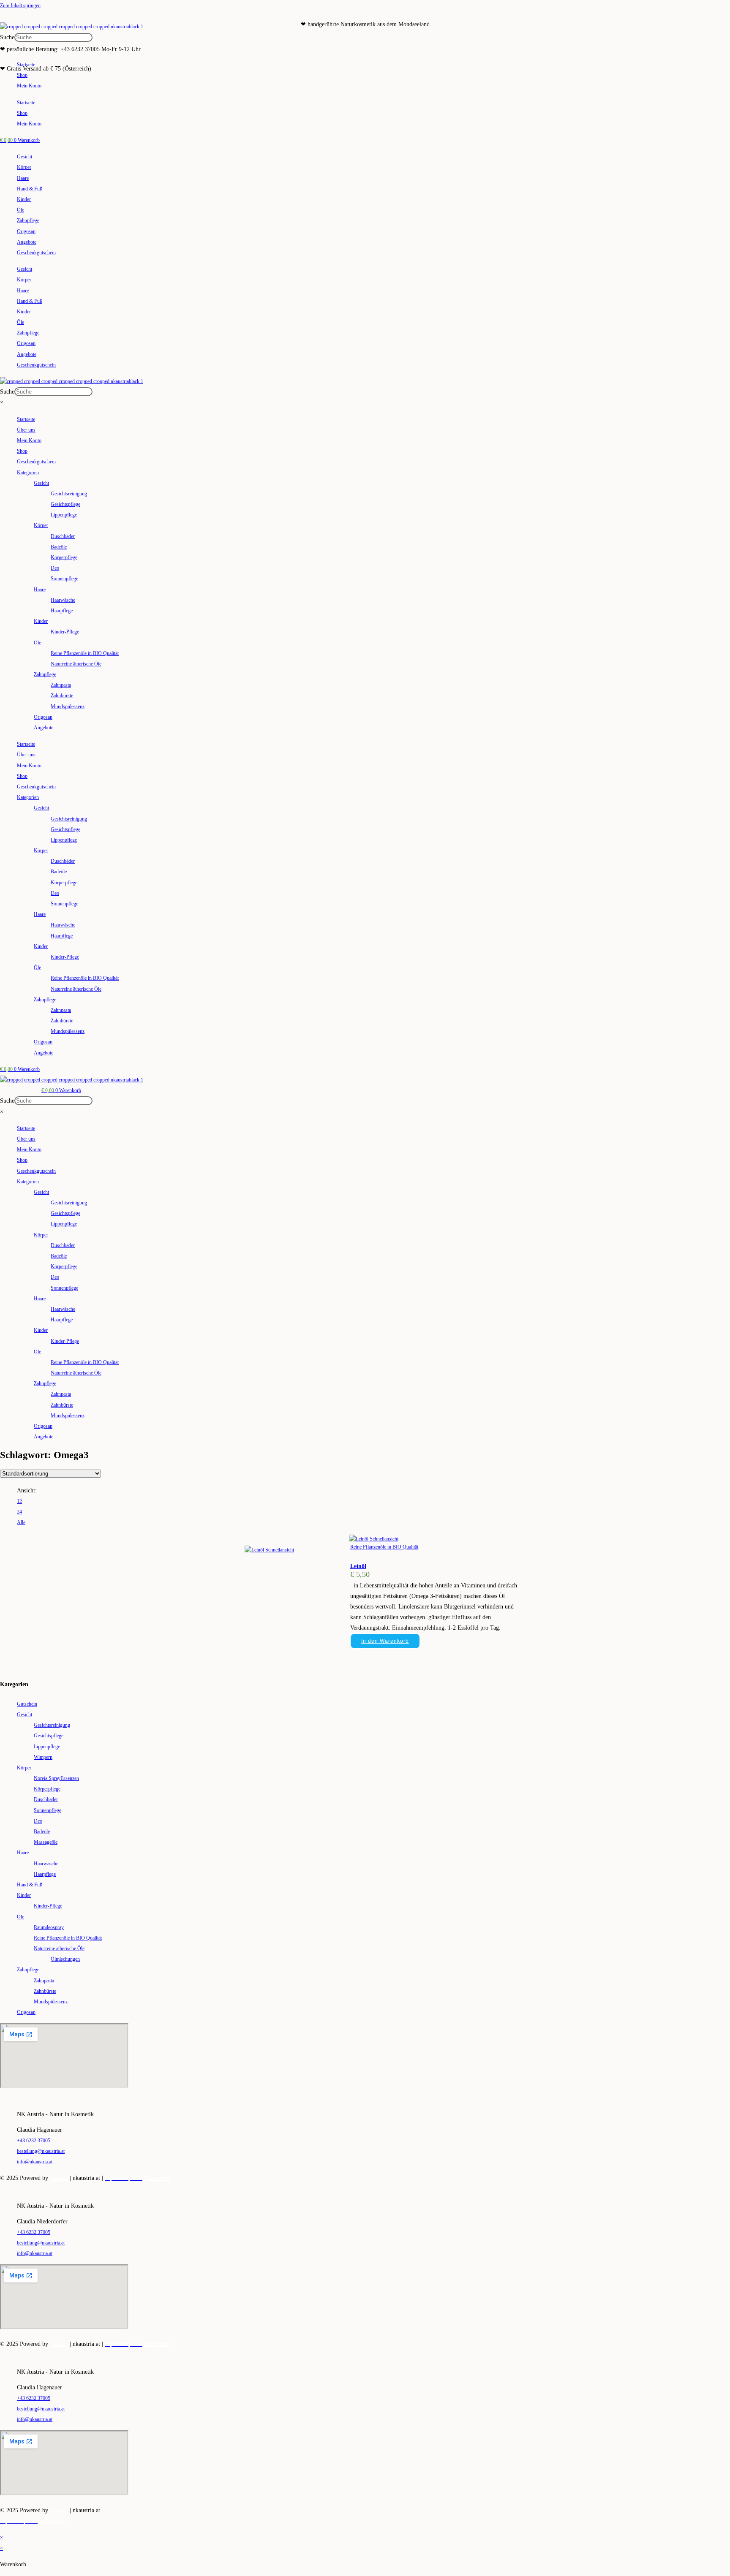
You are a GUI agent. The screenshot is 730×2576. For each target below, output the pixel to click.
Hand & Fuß (30, 189)
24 (19, 1512)
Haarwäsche (63, 600)
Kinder (24, 199)
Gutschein (27, 1704)
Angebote (27, 242)
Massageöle (46, 1842)
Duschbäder (63, 536)
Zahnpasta (61, 685)
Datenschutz (157, 2178)
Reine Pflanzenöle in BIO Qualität (85, 653)
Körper (24, 167)
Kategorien (28, 473)
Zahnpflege (28, 220)
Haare (23, 178)
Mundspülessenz (68, 706)
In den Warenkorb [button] (385, 1641)
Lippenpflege (64, 515)
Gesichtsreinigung (69, 494)
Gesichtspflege (65, 504)
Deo (55, 568)
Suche (7, 37)
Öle (20, 210)
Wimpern (43, 1757)
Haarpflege (62, 611)
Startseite (26, 65)
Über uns (26, 430)
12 (19, 1501)
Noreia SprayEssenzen (56, 1778)
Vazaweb (59, 2178)
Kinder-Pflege (65, 632)
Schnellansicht (383, 1539)
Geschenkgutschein (36, 253)
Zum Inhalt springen (20, 5)
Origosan (26, 231)
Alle (21, 1522)
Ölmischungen (65, 1959)
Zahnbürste (62, 696)
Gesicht (25, 157)
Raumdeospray (49, 1927)
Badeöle (59, 547)
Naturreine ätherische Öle (76, 664)
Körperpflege (64, 557)
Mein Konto (29, 86)
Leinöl (358, 1566)
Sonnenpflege (64, 579)
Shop (22, 75)
